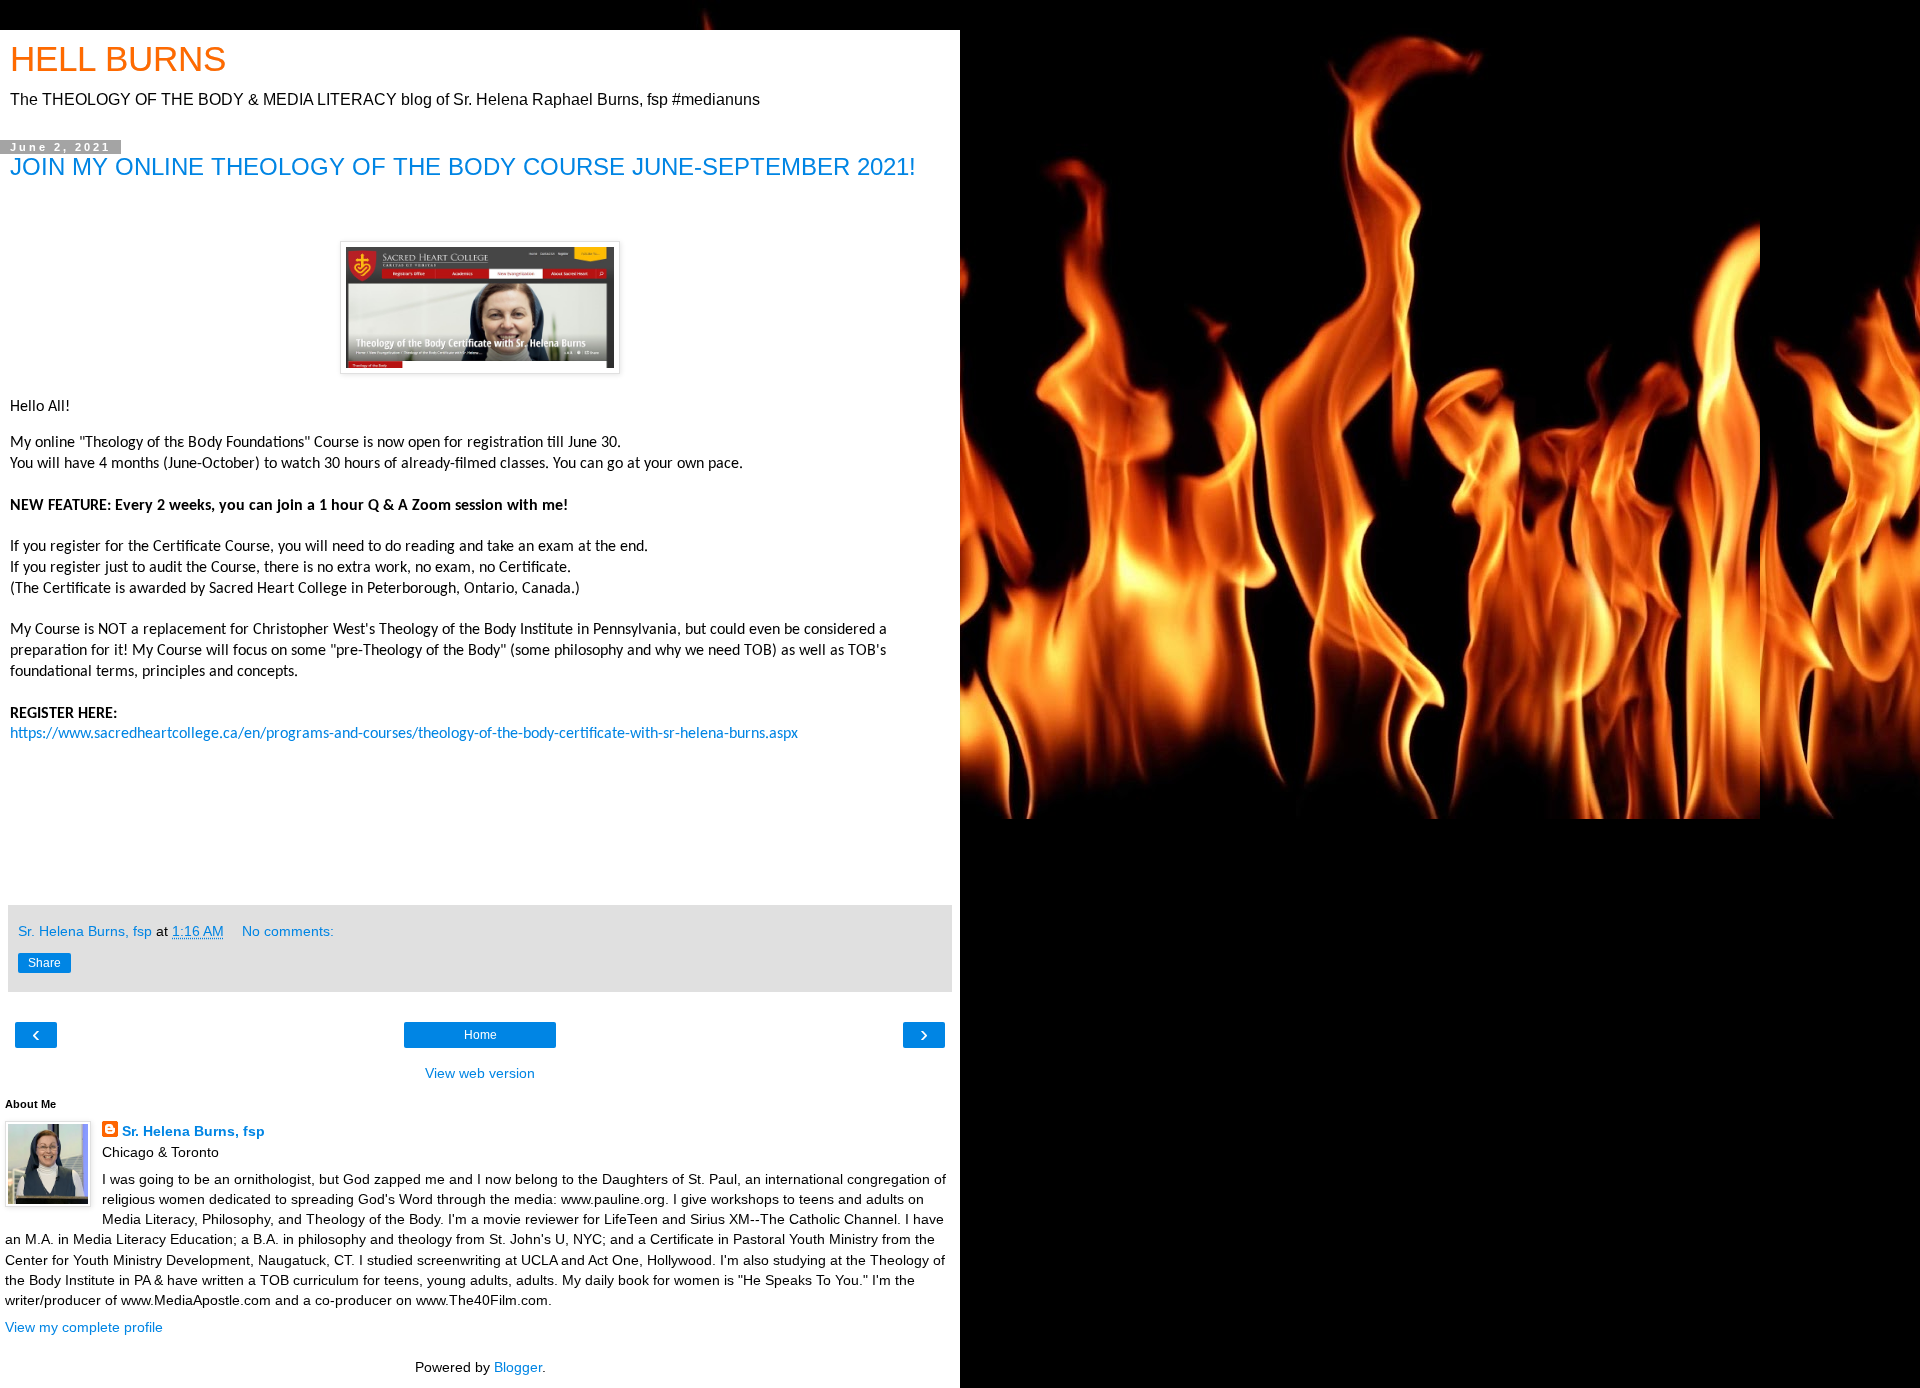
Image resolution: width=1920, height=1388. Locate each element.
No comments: (288, 931)
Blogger (518, 1367)
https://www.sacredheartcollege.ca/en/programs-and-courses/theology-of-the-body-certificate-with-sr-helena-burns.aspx (404, 734)
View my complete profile (84, 1327)
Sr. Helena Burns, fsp (193, 1131)
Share (44, 963)
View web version (480, 1073)
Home (480, 1035)
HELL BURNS (118, 59)
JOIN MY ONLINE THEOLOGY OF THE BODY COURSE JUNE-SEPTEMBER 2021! (463, 166)
